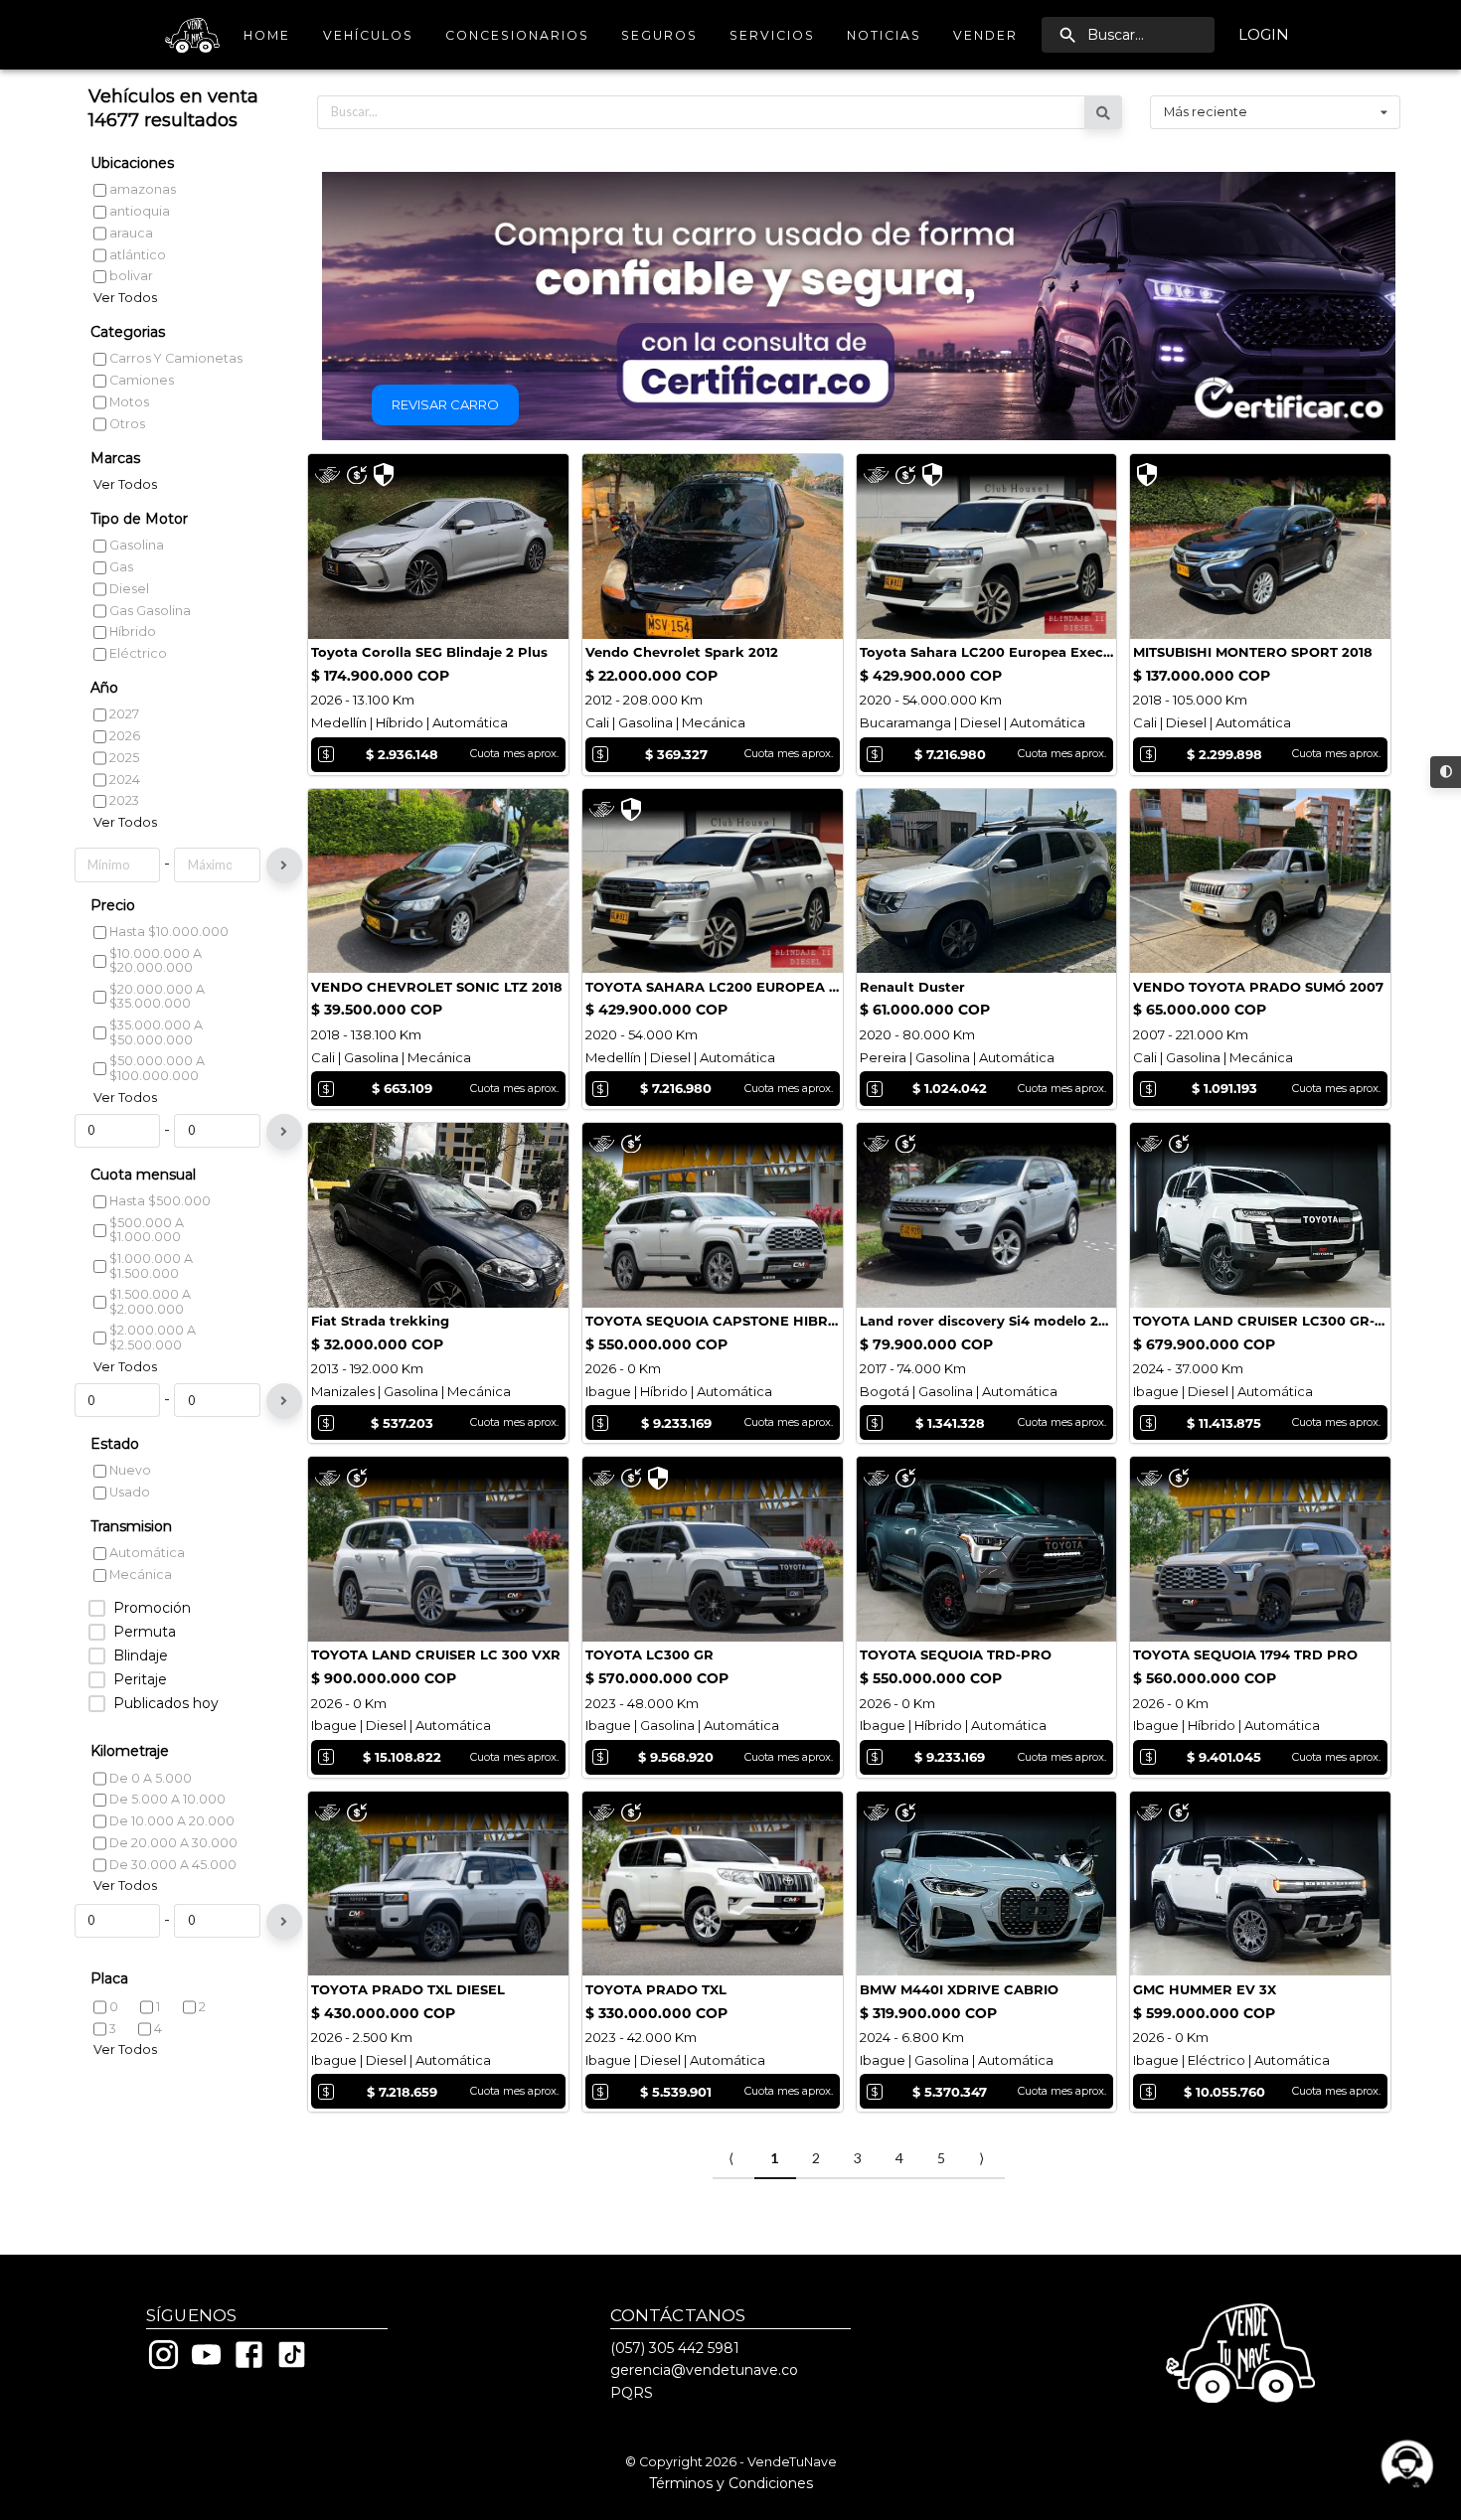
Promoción (152, 1608)
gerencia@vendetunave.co (704, 2370)
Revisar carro (445, 404)
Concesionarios (517, 35)
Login (1264, 34)
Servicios (772, 35)
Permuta (145, 1632)
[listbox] (1275, 112)
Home (267, 35)
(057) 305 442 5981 (675, 2348)
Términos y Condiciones (731, 2483)
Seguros (659, 35)
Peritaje (140, 1680)
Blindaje (141, 1656)
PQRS (632, 2393)
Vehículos (368, 35)
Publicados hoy (166, 1704)
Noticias (884, 35)
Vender (985, 35)
